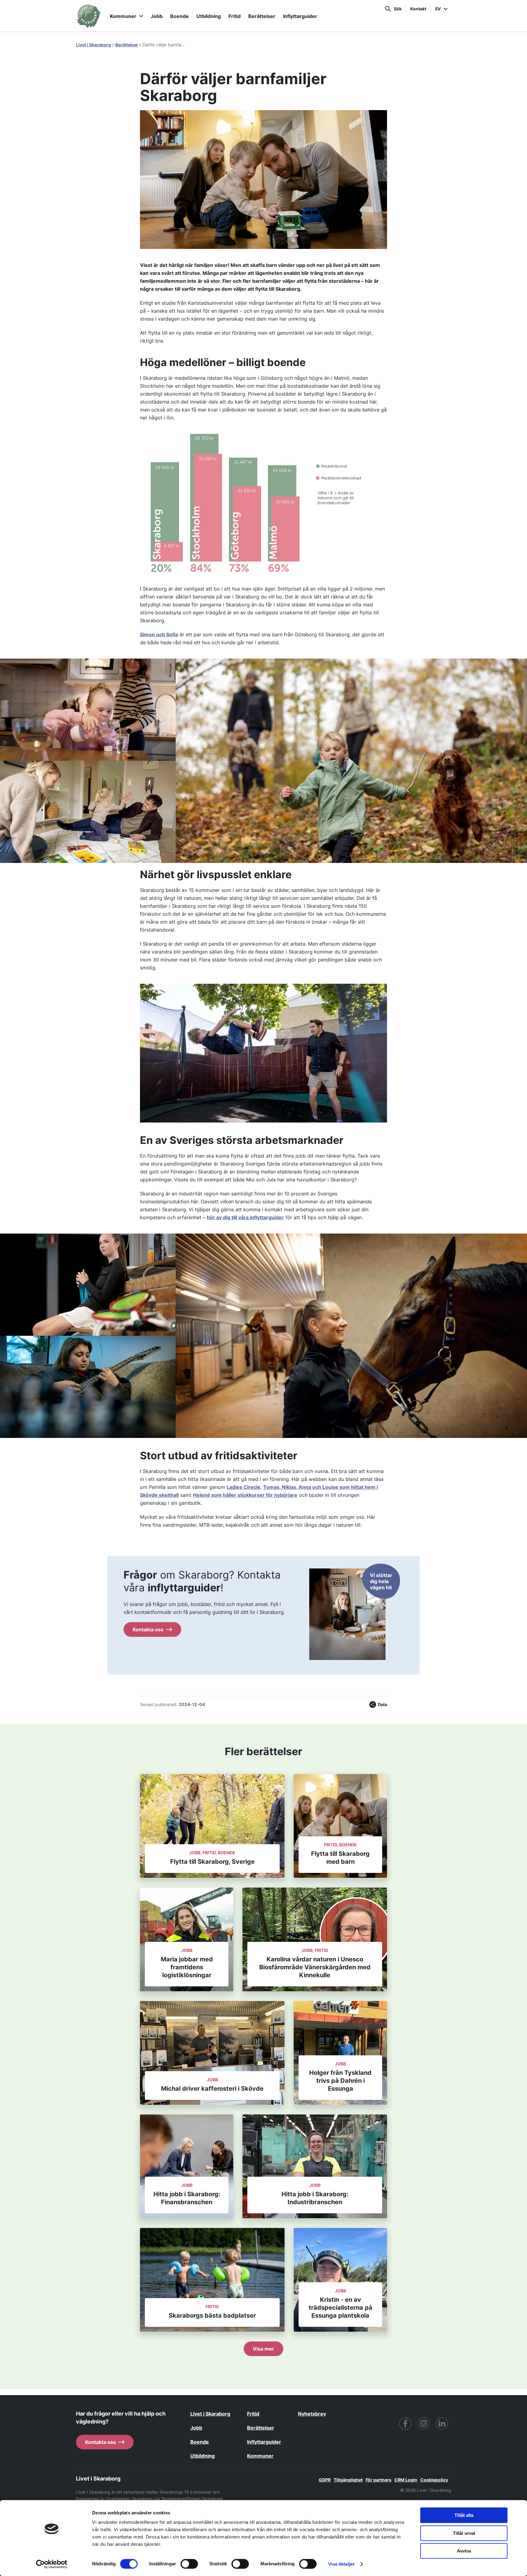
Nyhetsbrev (312, 2414)
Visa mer (263, 2349)
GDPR (325, 2480)
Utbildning (209, 16)
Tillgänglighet (348, 2480)
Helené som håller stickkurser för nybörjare (245, 1495)
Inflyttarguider (300, 16)
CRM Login (406, 2480)
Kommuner (123, 16)
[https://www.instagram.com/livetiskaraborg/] (424, 2423)
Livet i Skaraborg (93, 45)
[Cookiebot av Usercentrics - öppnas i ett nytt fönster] (52, 2564)
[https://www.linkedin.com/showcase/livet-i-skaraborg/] (442, 2423)
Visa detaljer (341, 2564)
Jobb (157, 16)
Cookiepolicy (434, 2480)
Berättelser (262, 16)
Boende (179, 16)
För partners (378, 2480)
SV (438, 9)
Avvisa (464, 2551)
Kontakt (418, 9)
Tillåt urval (464, 2533)
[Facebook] (405, 2423)
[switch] (189, 2564)
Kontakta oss (148, 1629)
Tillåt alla (464, 2515)
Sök (398, 9)
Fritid (235, 16)
